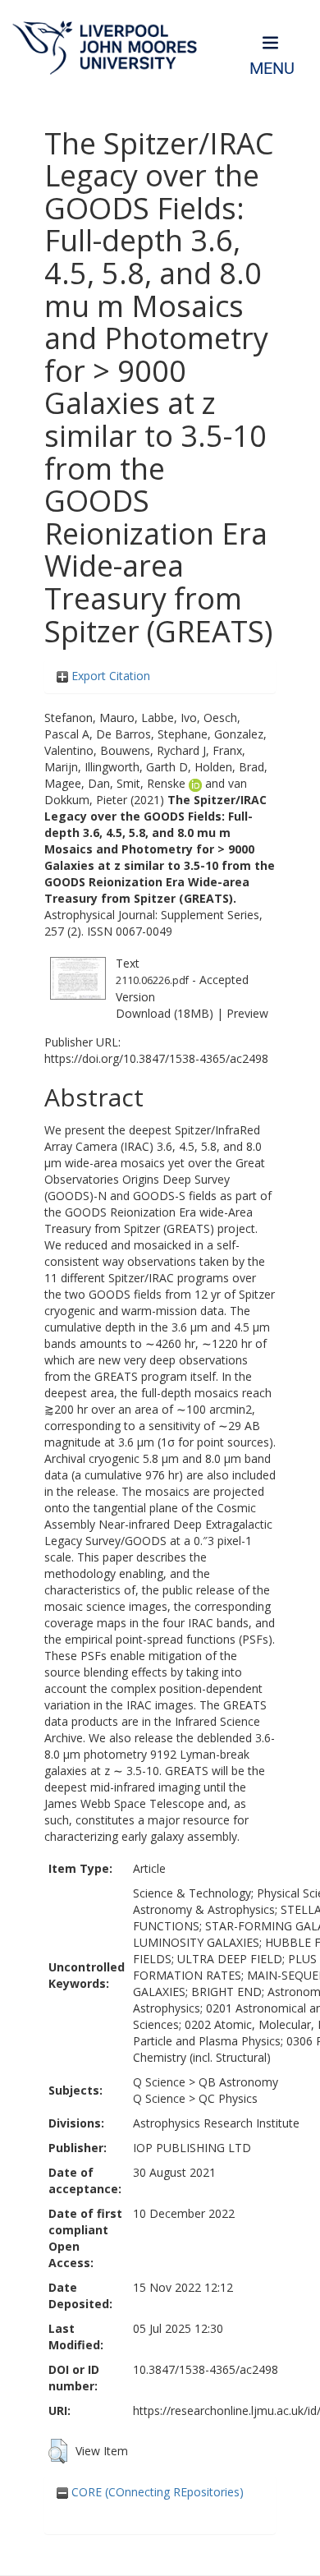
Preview (247, 1013)
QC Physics (228, 2098)
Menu (272, 69)
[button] (58, 2451)
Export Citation (109, 676)
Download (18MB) (165, 1013)
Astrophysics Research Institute (216, 2123)
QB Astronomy (238, 2082)
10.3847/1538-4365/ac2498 (206, 2369)
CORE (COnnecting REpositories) (156, 2492)
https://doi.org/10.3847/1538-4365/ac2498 (156, 1058)
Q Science (159, 2082)
